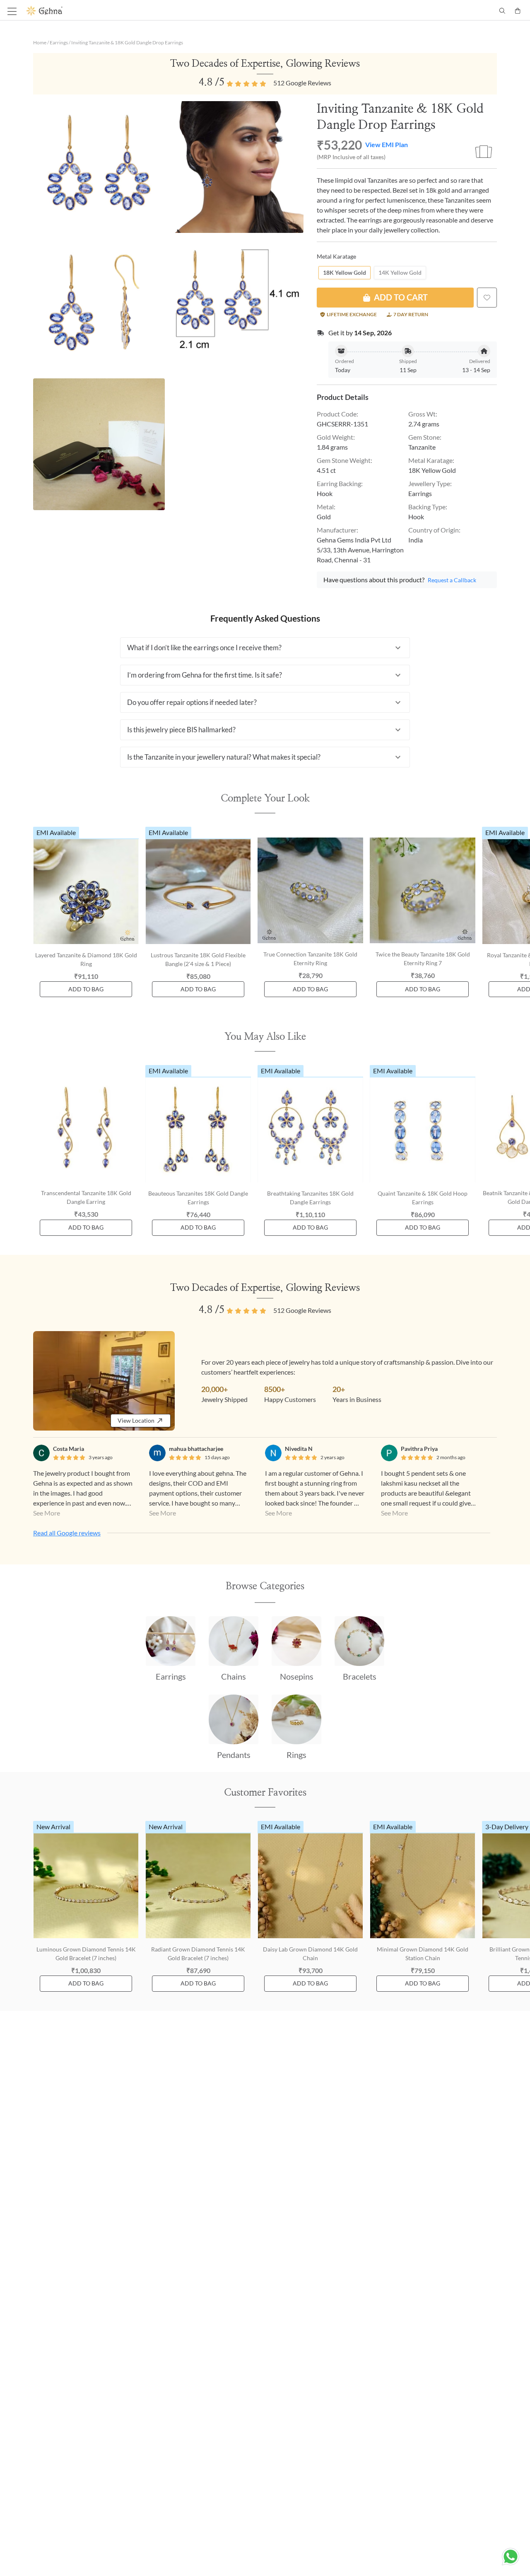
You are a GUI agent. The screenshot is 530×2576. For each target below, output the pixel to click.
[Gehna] (146, 11)
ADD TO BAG (86, 989)
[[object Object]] (487, 298)
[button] (265, 648)
